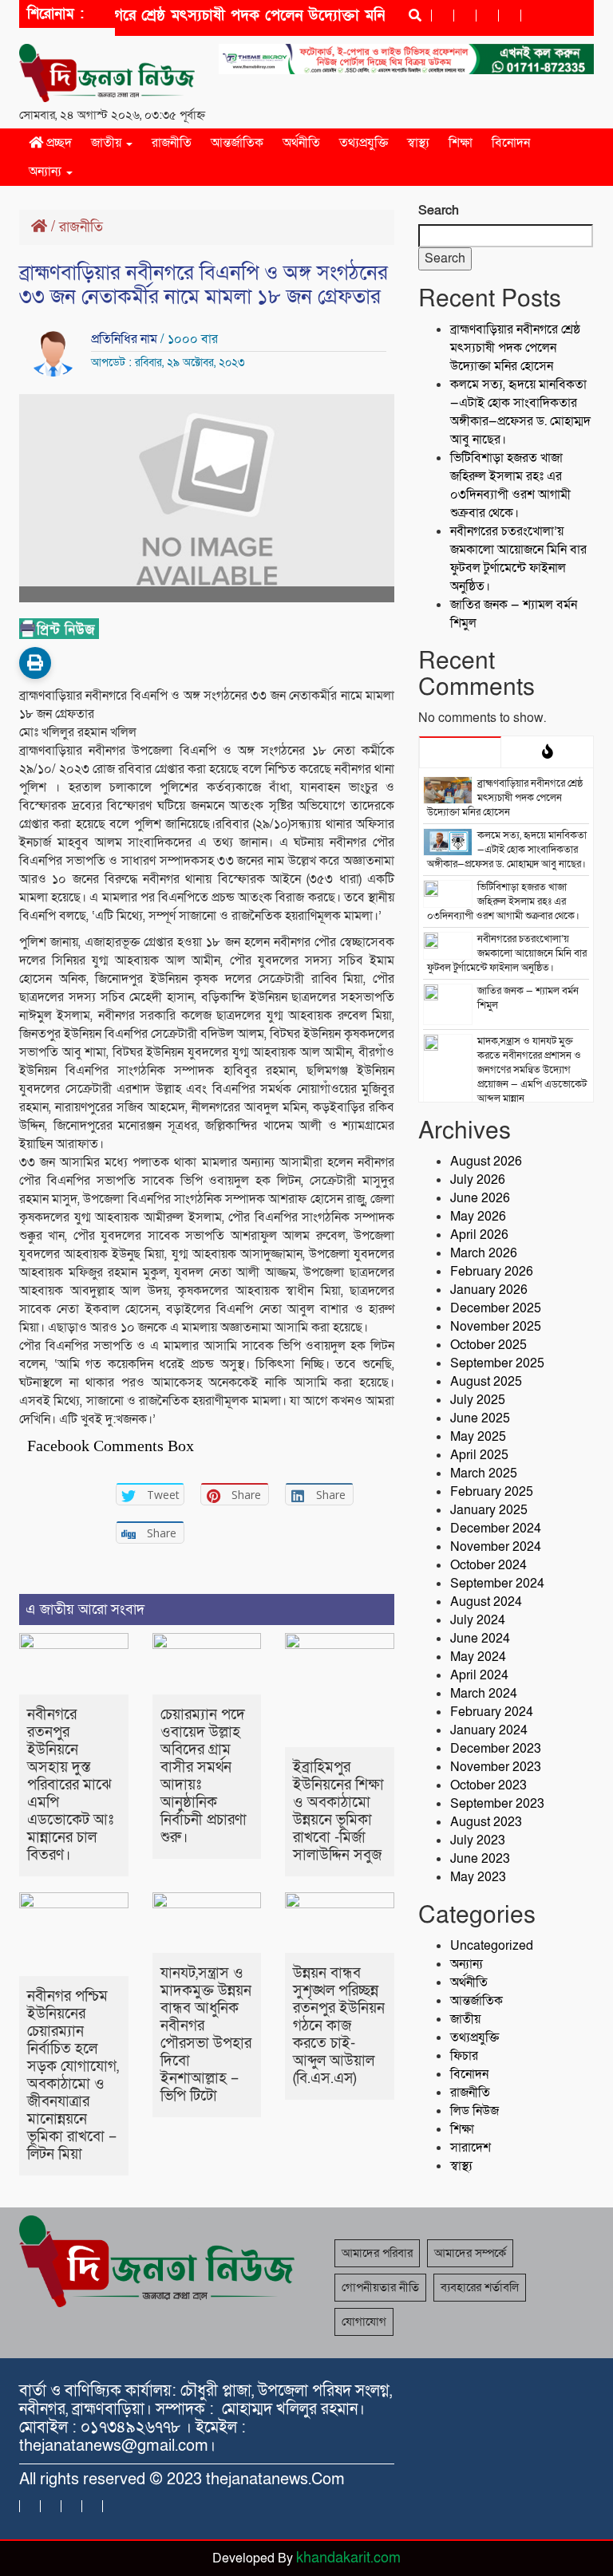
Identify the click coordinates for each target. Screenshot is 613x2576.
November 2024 (496, 1547)
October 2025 (488, 1345)
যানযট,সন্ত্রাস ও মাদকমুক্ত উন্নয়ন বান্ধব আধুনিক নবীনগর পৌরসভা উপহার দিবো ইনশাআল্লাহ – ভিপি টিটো (206, 2035)
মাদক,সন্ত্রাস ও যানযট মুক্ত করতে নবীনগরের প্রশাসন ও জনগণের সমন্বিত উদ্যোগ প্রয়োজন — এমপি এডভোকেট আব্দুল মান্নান (532, 1070)
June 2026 (480, 1198)
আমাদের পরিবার (377, 2253)
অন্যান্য (47, 172)
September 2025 (497, 1363)
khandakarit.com (348, 2558)
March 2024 (484, 1694)
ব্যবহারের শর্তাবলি (480, 2287)
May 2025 (478, 1437)
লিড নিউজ (475, 2111)
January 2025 (489, 1510)
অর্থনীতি (301, 143)
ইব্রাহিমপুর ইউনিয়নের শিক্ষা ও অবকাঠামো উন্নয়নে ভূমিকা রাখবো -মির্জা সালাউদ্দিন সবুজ (338, 1811)
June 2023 (480, 1859)
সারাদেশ (471, 2148)
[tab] (460, 751)
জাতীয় (108, 143)
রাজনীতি (172, 143)
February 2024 (492, 1712)
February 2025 (492, 1492)
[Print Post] (35, 663)
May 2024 (478, 1657)
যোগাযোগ (364, 2322)
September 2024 (497, 1584)
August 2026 (486, 1162)
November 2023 (496, 1767)
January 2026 (489, 1290)
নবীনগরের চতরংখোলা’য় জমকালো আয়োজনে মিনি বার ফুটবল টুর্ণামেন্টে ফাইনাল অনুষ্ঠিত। (518, 559)
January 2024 (489, 1730)
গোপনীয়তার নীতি (380, 2287)
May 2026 (478, 1217)
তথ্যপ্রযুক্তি (364, 143)
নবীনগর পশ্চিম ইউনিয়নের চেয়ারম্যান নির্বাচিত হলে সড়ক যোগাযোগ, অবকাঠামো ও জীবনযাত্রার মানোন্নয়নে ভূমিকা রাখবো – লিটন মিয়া (73, 2075)
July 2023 (478, 1840)
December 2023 (496, 1749)
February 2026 (492, 1272)
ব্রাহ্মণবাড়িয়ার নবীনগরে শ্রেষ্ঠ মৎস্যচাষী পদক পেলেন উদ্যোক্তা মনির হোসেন (515, 348)
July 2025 (478, 1400)
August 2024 (486, 1602)
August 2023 (486, 1822)
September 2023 (497, 1804)
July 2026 (478, 1180)
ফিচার (464, 2056)
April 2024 (479, 1675)
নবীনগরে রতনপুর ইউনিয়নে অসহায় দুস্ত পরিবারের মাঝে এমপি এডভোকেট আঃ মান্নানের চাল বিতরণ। (70, 1785)
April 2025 (479, 1455)
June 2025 (480, 1418)
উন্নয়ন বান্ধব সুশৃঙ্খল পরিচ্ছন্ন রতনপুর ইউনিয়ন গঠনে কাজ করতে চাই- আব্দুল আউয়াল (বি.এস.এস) (339, 2026)
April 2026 (479, 1235)
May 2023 (478, 1877)
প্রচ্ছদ (57, 143)
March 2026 (484, 1253)
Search (439, 211)
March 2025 (484, 1473)
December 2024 (496, 1529)
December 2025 (496, 1308)
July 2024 (478, 1620)
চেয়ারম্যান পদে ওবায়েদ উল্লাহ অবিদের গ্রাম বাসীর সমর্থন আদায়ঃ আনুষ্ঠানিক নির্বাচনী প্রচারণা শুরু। (204, 1776)
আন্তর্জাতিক (237, 143)
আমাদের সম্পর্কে (470, 2253)
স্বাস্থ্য (418, 143)
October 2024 (488, 1565)
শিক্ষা (461, 143)
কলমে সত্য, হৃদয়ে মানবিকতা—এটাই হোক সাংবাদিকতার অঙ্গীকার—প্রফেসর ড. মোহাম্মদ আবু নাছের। (520, 412)
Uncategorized (492, 1946)
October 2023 (488, 1785)
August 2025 (486, 1382)
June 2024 (480, 1639)
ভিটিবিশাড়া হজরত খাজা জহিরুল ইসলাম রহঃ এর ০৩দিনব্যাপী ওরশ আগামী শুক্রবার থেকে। (510, 485)
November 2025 (496, 1327)
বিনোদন (511, 143)
